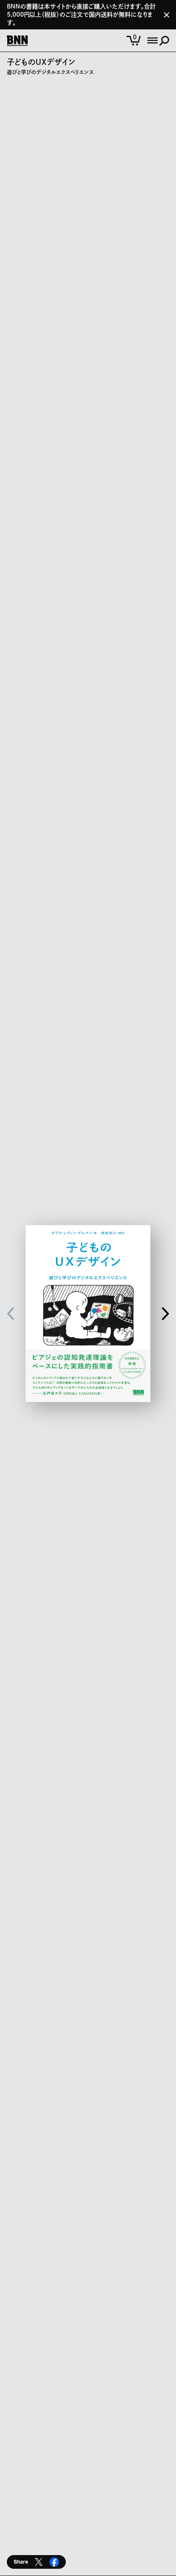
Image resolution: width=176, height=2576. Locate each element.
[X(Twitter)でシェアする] (39, 2562)
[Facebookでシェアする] (54, 2562)
